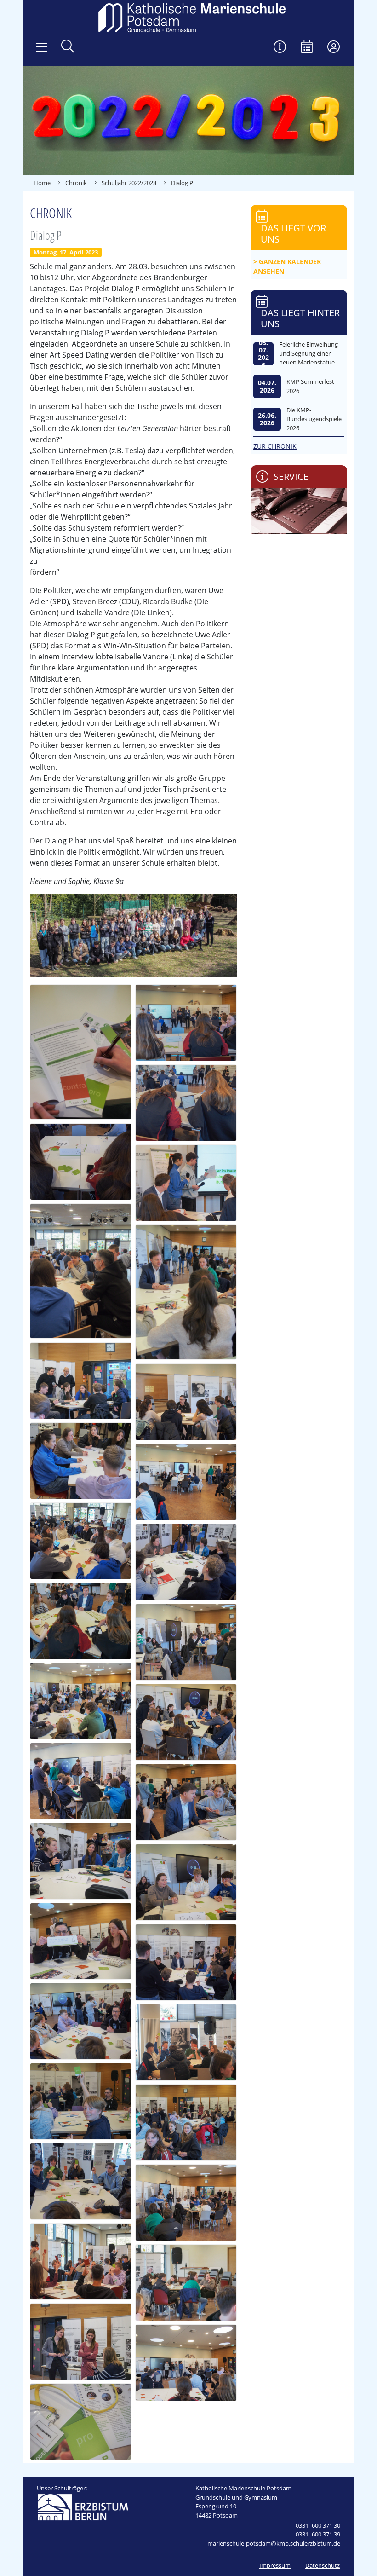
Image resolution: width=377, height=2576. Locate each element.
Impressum (275, 2565)
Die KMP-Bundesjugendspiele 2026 (314, 419)
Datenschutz (323, 2565)
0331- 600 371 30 (318, 2525)
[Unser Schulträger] (83, 2507)
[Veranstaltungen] (307, 48)
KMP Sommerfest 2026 (310, 386)
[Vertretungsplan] (280, 48)
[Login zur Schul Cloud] (334, 48)
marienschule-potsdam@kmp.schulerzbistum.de (274, 2543)
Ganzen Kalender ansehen (287, 266)
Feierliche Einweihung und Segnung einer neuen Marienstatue (308, 353)
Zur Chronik (275, 446)
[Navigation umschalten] (42, 47)
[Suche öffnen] (68, 47)
